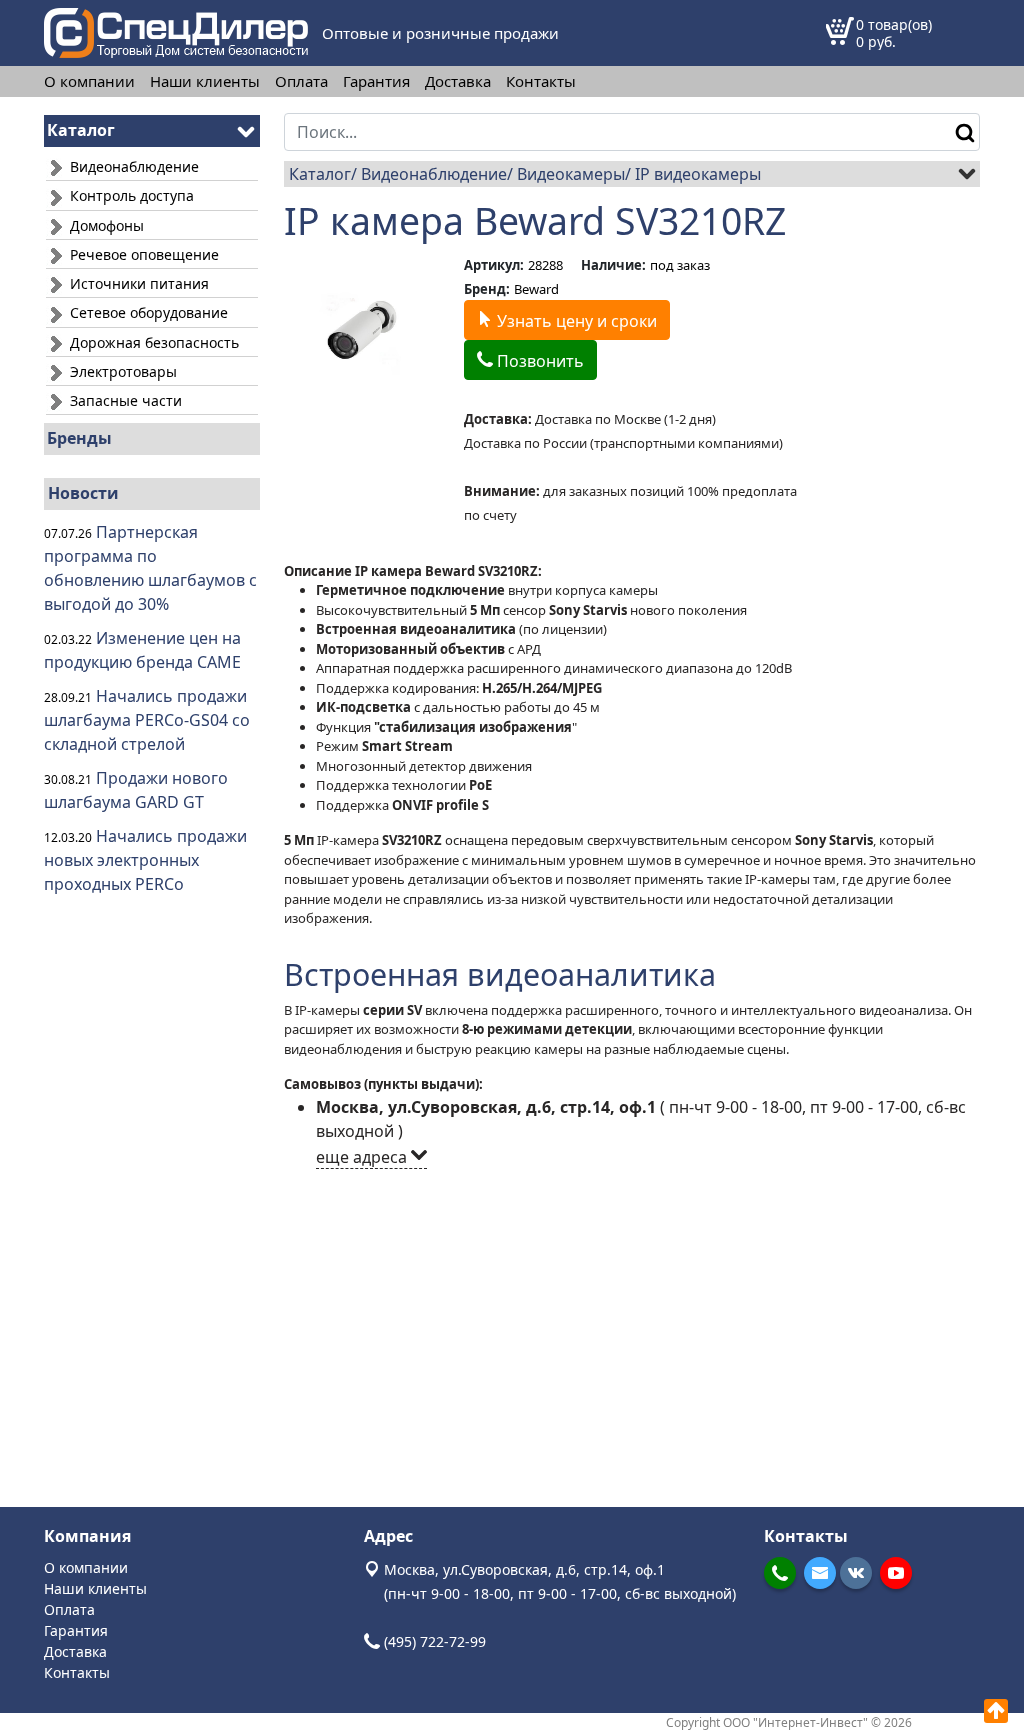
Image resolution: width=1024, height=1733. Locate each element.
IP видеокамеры (698, 174)
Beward (536, 289)
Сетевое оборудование (147, 312)
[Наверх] (996, 1711)
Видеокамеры (571, 174)
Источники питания (137, 283)
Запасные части (124, 400)
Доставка (458, 81)
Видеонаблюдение (132, 166)
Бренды (79, 438)
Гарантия (376, 81)
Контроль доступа (130, 195)
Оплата (301, 81)
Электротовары (121, 371)
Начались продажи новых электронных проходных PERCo (145, 860)
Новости (83, 493)
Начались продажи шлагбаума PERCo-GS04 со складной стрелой (147, 720)
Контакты (541, 81)
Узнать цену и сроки (575, 321)
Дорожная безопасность (152, 342)
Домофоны (105, 225)
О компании (89, 81)
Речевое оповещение (142, 254)
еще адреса (363, 1157)
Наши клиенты (205, 81)
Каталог (320, 174)
